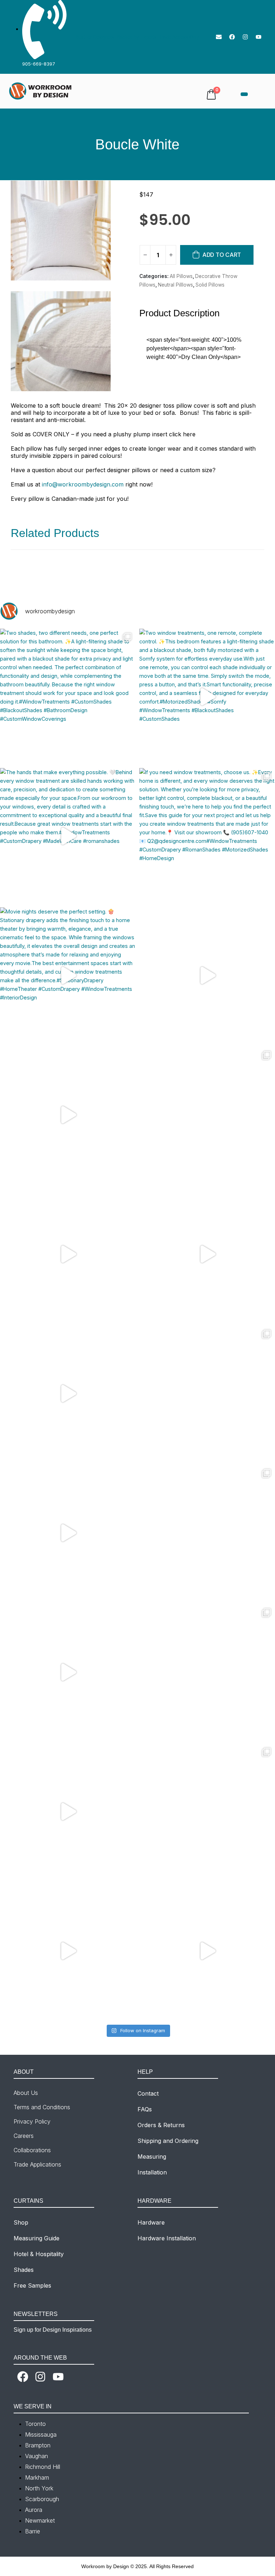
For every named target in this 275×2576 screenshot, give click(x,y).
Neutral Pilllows (175, 285)
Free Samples (32, 2285)
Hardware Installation (167, 2238)
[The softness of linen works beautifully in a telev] (207, 1811)
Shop (21, 2222)
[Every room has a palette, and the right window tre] (68, 1811)
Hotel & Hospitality (39, 2254)
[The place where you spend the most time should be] (68, 1533)
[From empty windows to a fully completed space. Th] (207, 1951)
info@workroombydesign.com (83, 484)
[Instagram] (245, 37)
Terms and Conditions (42, 2107)
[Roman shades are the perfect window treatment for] (207, 1115)
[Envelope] (219, 37)
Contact (148, 2093)
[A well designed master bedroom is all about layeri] (207, 975)
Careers (24, 2136)
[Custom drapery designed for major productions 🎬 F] (207, 1672)
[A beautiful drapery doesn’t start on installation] (68, 1672)
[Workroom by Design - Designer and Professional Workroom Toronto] (41, 91)
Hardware (151, 2222)
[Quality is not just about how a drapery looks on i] (68, 1393)
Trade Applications (37, 2164)
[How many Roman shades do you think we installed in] (68, 1254)
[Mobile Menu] (244, 94)
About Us (26, 2093)
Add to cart (222, 255)
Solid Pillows (210, 285)
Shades (24, 2270)
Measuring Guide (37, 2238)
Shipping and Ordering (168, 2141)
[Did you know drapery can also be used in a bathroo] (207, 1393)
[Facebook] (232, 37)
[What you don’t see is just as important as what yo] (207, 1254)
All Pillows (181, 276)
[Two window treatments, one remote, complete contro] (207, 697)
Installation (152, 2172)
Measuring (152, 2157)
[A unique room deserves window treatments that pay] (207, 1533)
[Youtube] (259, 37)
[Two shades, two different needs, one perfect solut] (68, 697)
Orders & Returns (161, 2125)
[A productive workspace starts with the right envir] (68, 1115)
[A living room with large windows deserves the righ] (68, 1951)
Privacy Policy (32, 2121)
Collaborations (32, 2150)
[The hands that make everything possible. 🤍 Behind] (68, 836)
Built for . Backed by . (137, 37)
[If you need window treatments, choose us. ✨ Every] (207, 836)
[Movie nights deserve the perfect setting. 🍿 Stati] (68, 975)
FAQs (145, 2109)
